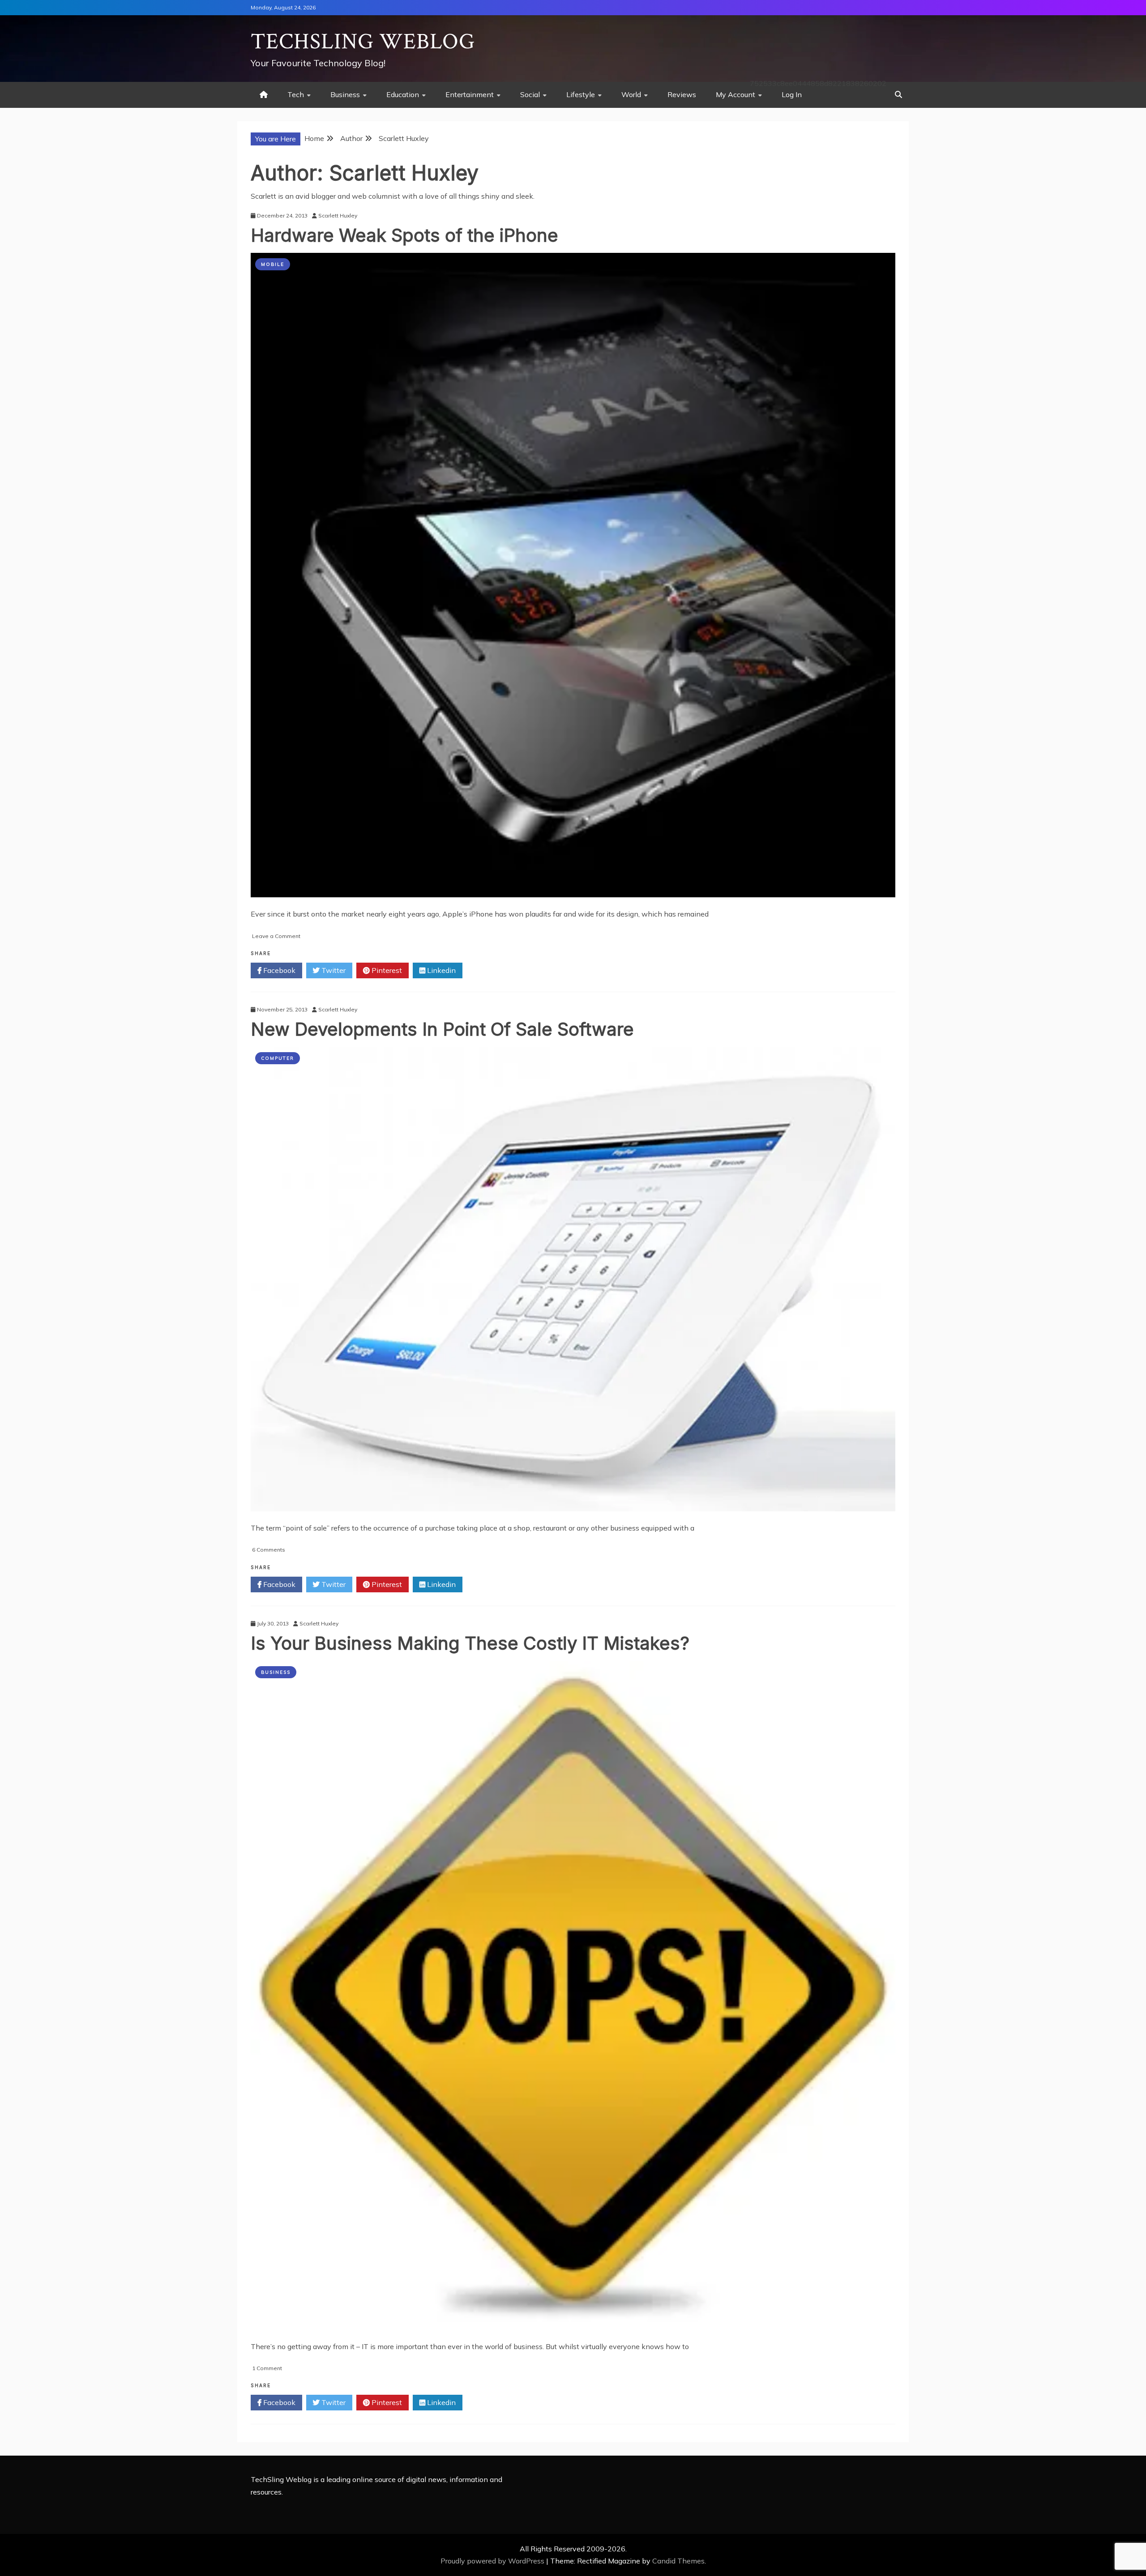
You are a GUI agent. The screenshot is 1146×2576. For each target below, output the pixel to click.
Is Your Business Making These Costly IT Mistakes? (470, 1643)
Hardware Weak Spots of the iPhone (404, 235)
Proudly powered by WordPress (493, 2561)
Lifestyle (581, 94)
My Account (735, 94)
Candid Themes (678, 2561)
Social (530, 94)
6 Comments (269, 1550)
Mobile (273, 264)
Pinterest (386, 970)
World (631, 94)
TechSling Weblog (363, 42)
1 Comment (267, 2368)
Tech (296, 94)
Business (345, 94)
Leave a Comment (276, 936)
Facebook (278, 970)
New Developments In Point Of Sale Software (442, 1029)
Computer (278, 1058)
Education (403, 94)
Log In (792, 94)
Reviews (682, 94)
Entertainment (470, 94)
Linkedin (440, 970)
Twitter (333, 970)
